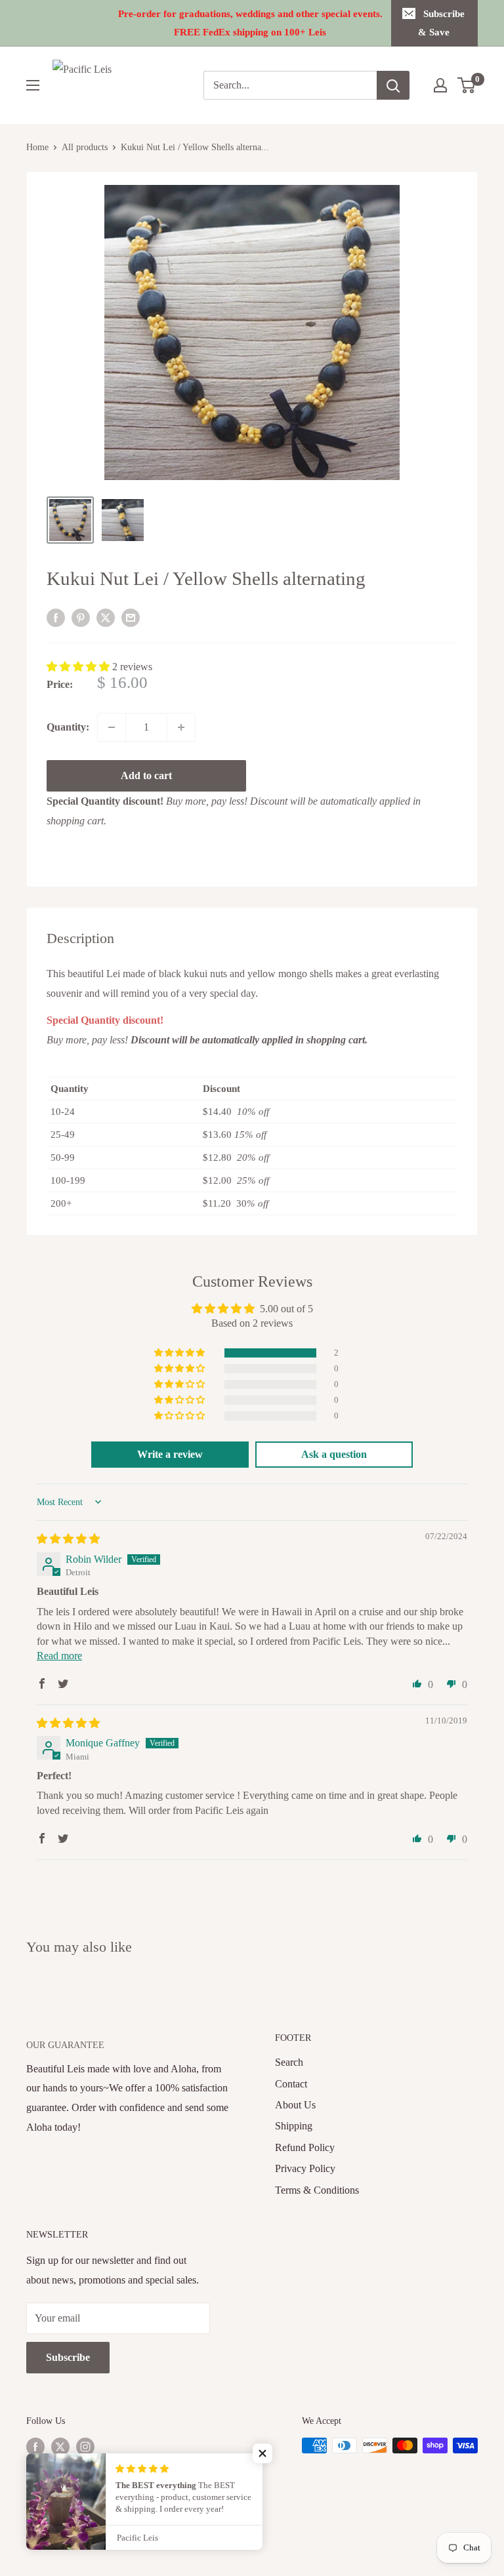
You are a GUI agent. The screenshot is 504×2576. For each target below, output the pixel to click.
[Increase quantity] (181, 727)
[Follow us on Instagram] (85, 2447)
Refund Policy (305, 2147)
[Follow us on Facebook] (35, 2447)
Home (37, 147)
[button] (79, 667)
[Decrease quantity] (112, 727)
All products (85, 147)
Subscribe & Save (442, 23)
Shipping (294, 2126)
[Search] (393, 85)
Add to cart (146, 775)
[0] (467, 85)
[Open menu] (33, 85)
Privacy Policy (305, 2168)
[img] (68, 1539)
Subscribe (68, 2357)
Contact (291, 2084)
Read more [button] (59, 1656)
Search (289, 2062)
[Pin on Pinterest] (81, 617)
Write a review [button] (170, 1454)
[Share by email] (131, 617)
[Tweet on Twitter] (106, 617)
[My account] (440, 85)
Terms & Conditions (317, 2190)
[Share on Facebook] (56, 617)
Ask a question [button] (334, 1454)
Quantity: (68, 727)
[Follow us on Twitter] (60, 2447)
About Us (295, 2105)
